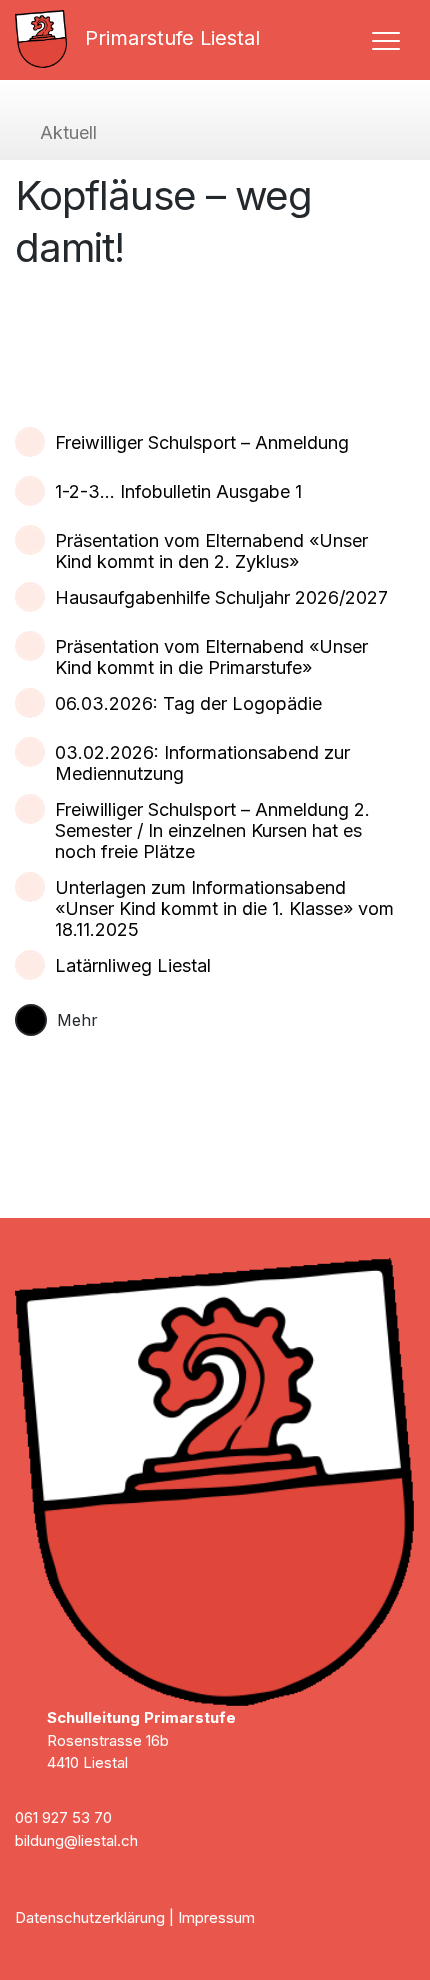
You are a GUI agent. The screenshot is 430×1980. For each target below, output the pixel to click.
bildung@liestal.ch (76, 1840)
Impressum (216, 1917)
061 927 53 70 (63, 1817)
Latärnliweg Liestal (133, 965)
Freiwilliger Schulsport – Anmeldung (202, 442)
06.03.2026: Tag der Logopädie (188, 703)
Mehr (77, 1020)
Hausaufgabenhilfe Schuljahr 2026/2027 (221, 597)
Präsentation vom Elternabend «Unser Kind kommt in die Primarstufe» (211, 657)
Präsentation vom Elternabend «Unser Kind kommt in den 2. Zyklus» (211, 551)
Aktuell (68, 132)
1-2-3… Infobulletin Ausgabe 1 (178, 491)
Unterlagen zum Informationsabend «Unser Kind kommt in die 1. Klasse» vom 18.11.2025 (224, 908)
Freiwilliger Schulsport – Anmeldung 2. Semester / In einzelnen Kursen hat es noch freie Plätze (212, 830)
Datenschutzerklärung (90, 1917)
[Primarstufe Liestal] (49, 39)
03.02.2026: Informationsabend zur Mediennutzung (202, 763)
